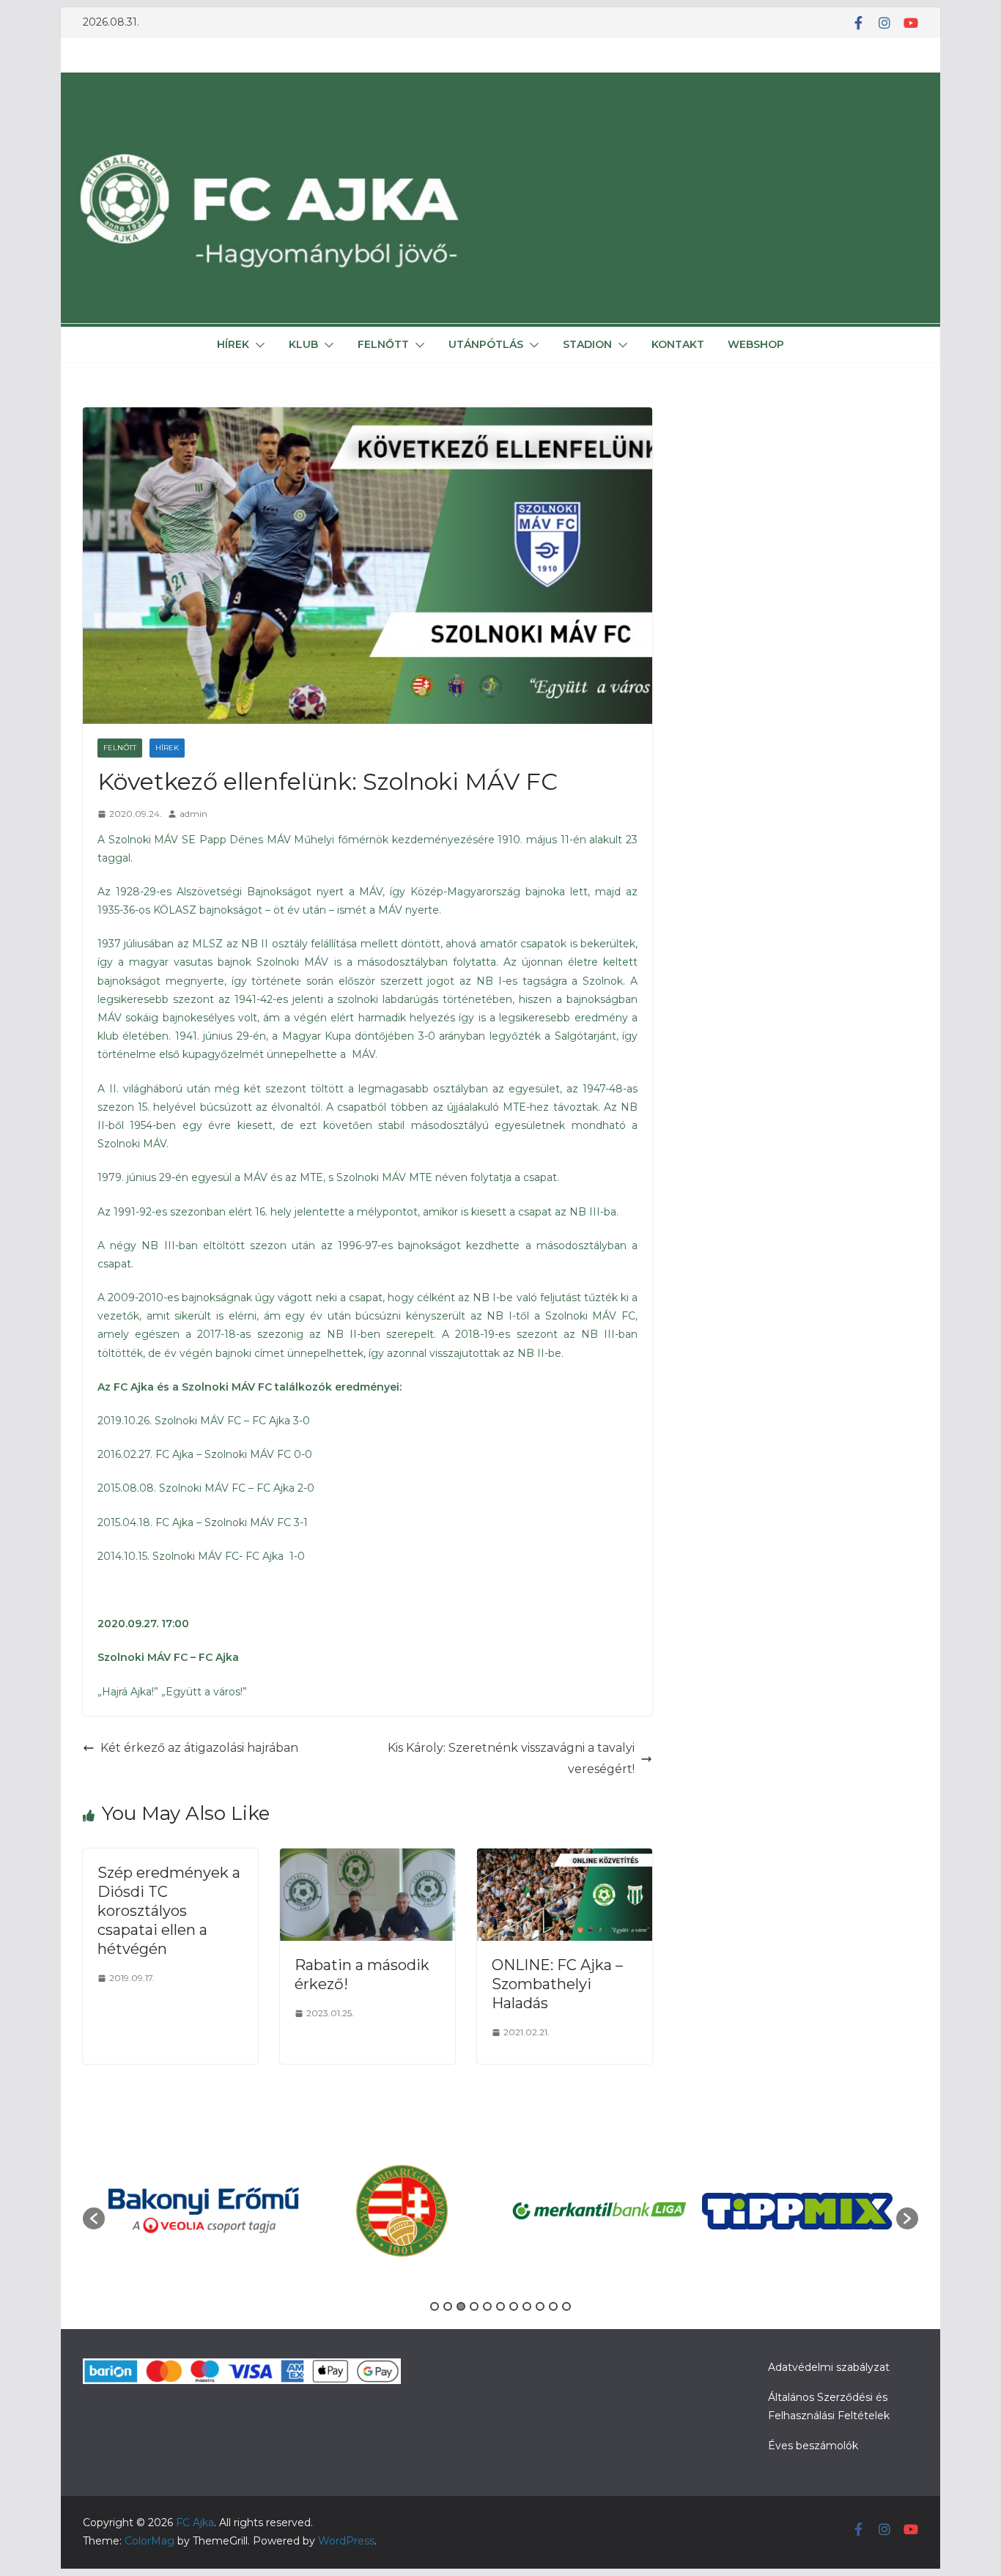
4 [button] (474, 2306)
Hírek (233, 344)
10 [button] (553, 2306)
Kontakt (678, 344)
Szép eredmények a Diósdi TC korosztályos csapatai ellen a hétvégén (169, 1911)
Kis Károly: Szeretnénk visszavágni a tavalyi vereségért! (511, 1758)
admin (193, 814)
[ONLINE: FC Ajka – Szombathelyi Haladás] (565, 1858)
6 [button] (500, 2306)
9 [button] (540, 2306)
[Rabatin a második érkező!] (367, 1858)
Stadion (587, 344)
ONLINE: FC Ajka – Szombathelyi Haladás (557, 1984)
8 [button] (527, 2306)
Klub (303, 344)
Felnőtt (383, 344)
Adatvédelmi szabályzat (829, 2367)
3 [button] (461, 2306)
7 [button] (514, 2306)
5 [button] (487, 2306)
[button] (257, 345)
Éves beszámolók (813, 2446)
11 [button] (566, 2306)
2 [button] (448, 2306)
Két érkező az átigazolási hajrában (199, 1748)
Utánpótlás (486, 344)
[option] (204, 2210)
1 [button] (435, 2306)
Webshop (756, 344)
